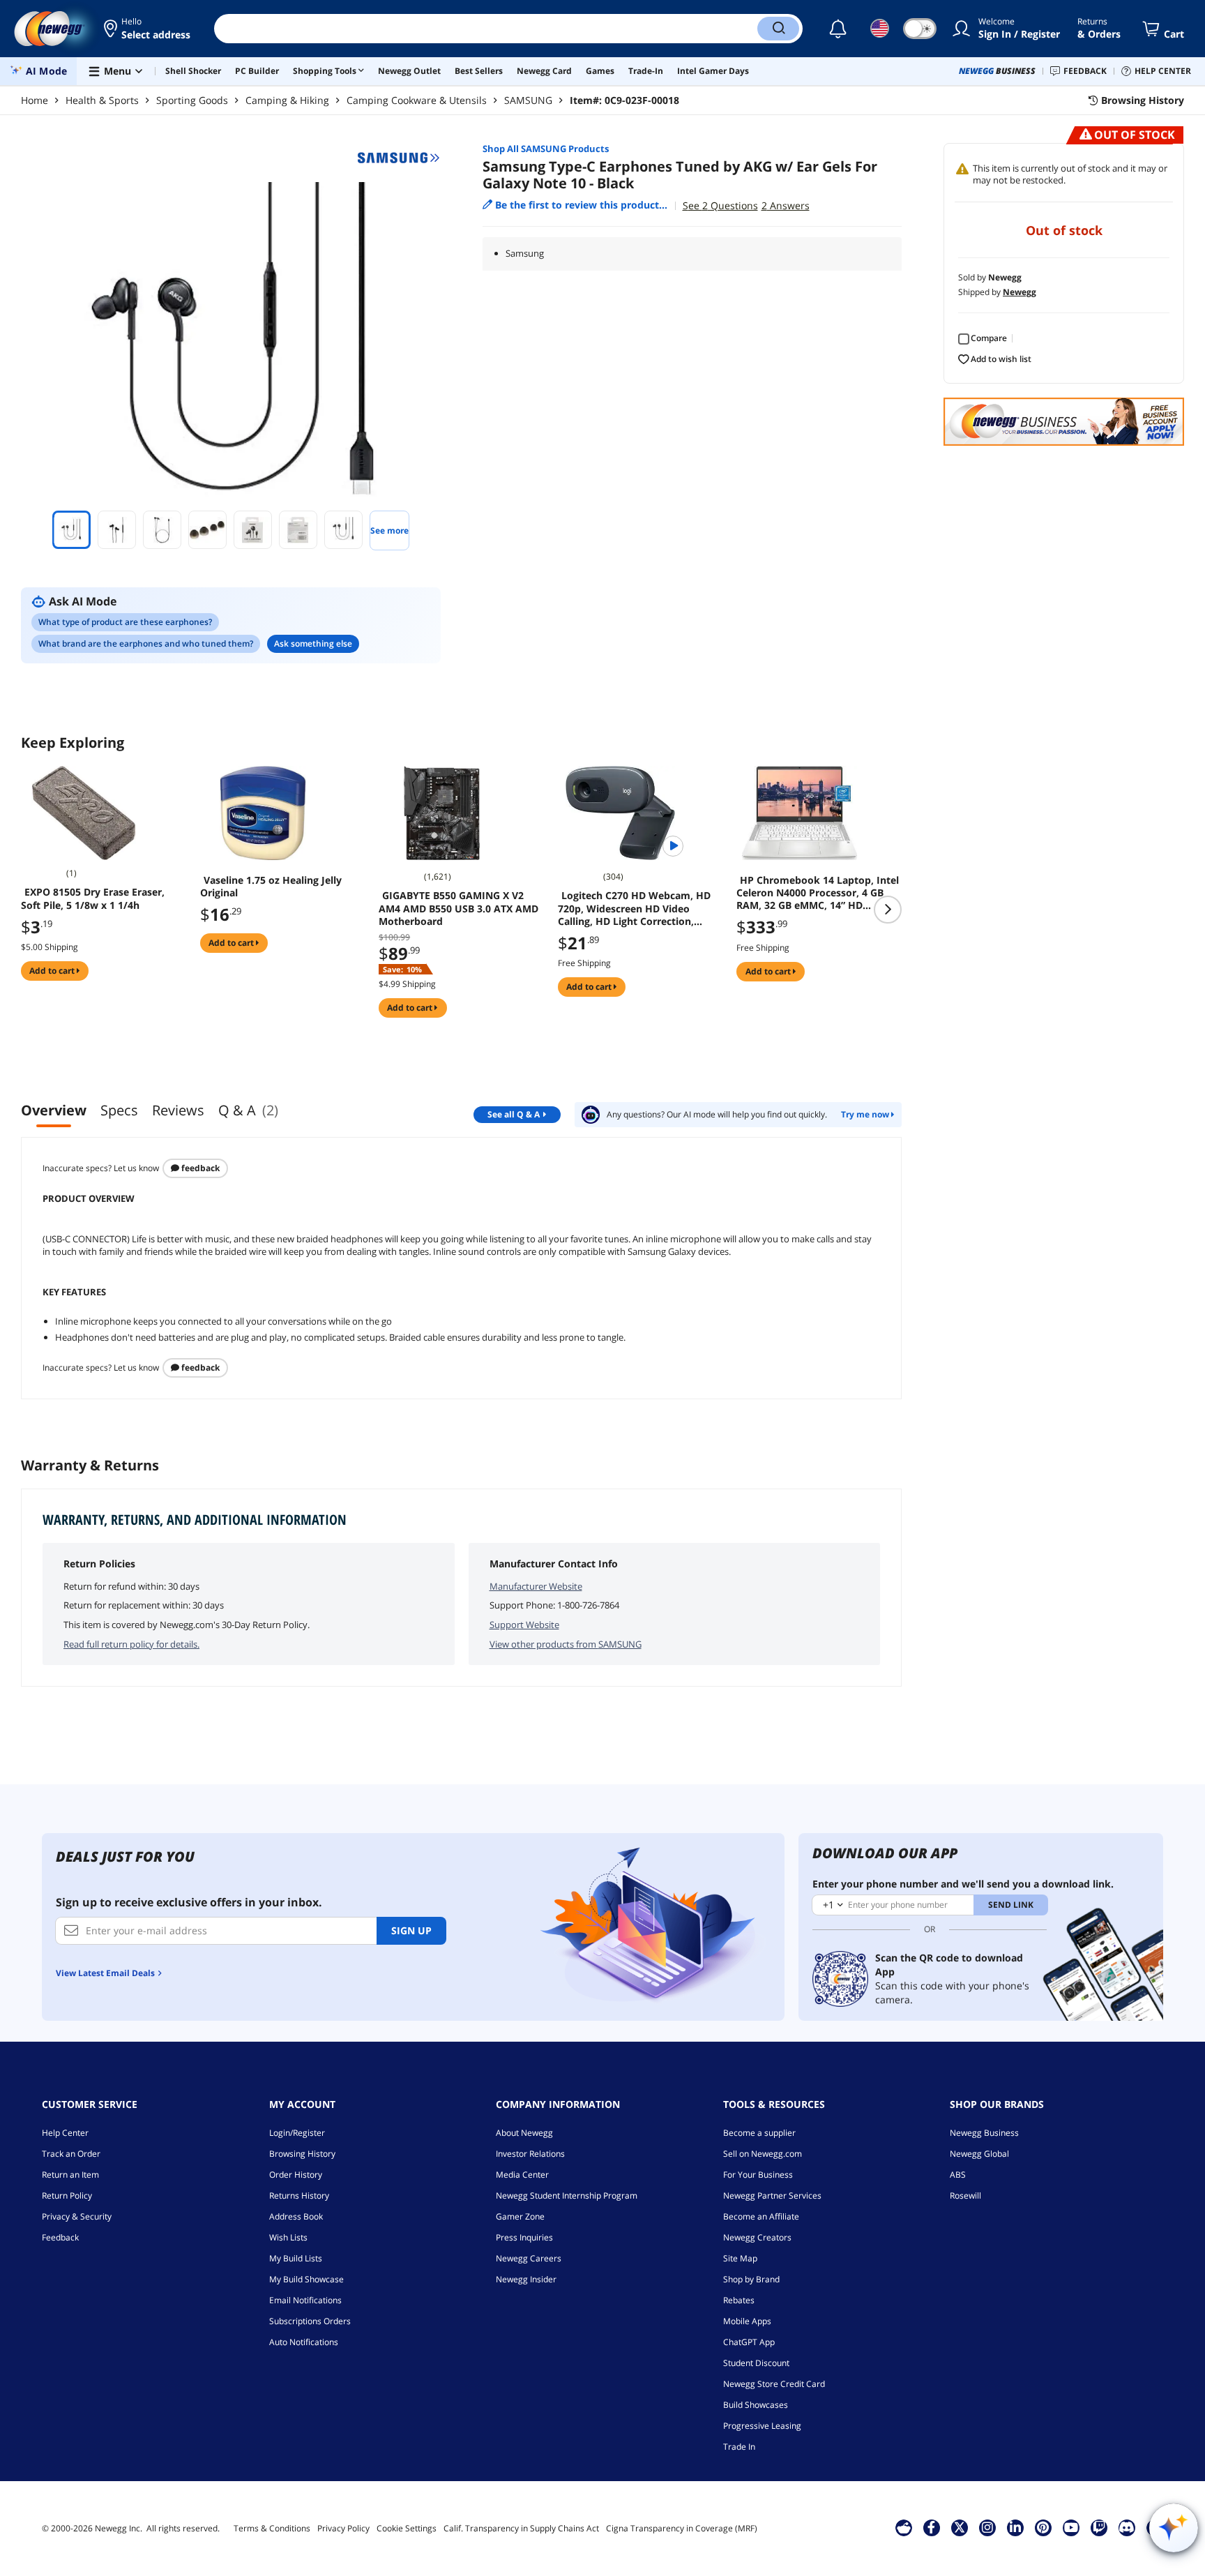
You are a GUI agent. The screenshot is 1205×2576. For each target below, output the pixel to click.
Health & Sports (102, 100)
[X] (960, 2527)
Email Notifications (305, 2300)
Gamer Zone (520, 2216)
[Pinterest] (1043, 2527)
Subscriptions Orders (310, 2321)
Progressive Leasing (762, 2426)
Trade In (739, 2447)
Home (35, 100)
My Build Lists (296, 2258)
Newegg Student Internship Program (567, 2195)
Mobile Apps (747, 2321)
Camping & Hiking (287, 100)
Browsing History (302, 2154)
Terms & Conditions (272, 2528)
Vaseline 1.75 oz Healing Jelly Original (271, 887)
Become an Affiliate (761, 2216)
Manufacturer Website (536, 1586)
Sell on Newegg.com (763, 2154)
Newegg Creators (757, 2237)
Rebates (739, 2300)
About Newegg (524, 2133)
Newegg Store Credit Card (774, 2384)
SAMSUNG (528, 100)
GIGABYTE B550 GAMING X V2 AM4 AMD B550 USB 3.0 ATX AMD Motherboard (458, 908)
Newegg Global (979, 2154)
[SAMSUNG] (399, 158)
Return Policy (67, 2195)
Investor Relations (530, 2154)
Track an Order (71, 2154)
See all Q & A (514, 1114)
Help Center (65, 2133)
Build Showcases (756, 2405)
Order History (296, 2175)
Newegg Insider (526, 2279)
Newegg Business (984, 2133)
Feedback (199, 1168)
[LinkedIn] (1015, 2527)
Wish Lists (288, 2237)
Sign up (411, 1930)
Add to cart (53, 971)
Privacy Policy (343, 2528)
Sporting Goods (192, 100)
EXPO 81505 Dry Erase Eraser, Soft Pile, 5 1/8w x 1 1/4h (93, 898)
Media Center (522, 2175)
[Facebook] (931, 2527)
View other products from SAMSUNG (566, 1644)
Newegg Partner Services (772, 2195)
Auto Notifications (304, 2342)
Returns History (299, 2195)
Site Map (740, 2258)
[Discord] (1127, 2527)
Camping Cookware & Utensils (417, 100)
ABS (958, 2175)
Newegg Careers (529, 2258)
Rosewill (965, 2195)
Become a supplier (759, 2133)
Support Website (524, 1625)
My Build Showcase (306, 2279)
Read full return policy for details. (131, 1644)
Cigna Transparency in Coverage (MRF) (682, 2528)
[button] (148, 29)
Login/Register (297, 2133)
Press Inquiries (524, 2237)
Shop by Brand (751, 2279)
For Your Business (758, 2175)
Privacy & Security (77, 2216)
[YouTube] (1071, 2527)
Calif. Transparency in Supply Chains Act (521, 2528)
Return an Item (70, 2175)
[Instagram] (987, 2527)
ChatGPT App (749, 2342)
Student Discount (756, 2363)
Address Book (296, 2216)
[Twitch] (1099, 2527)
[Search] (778, 29)
